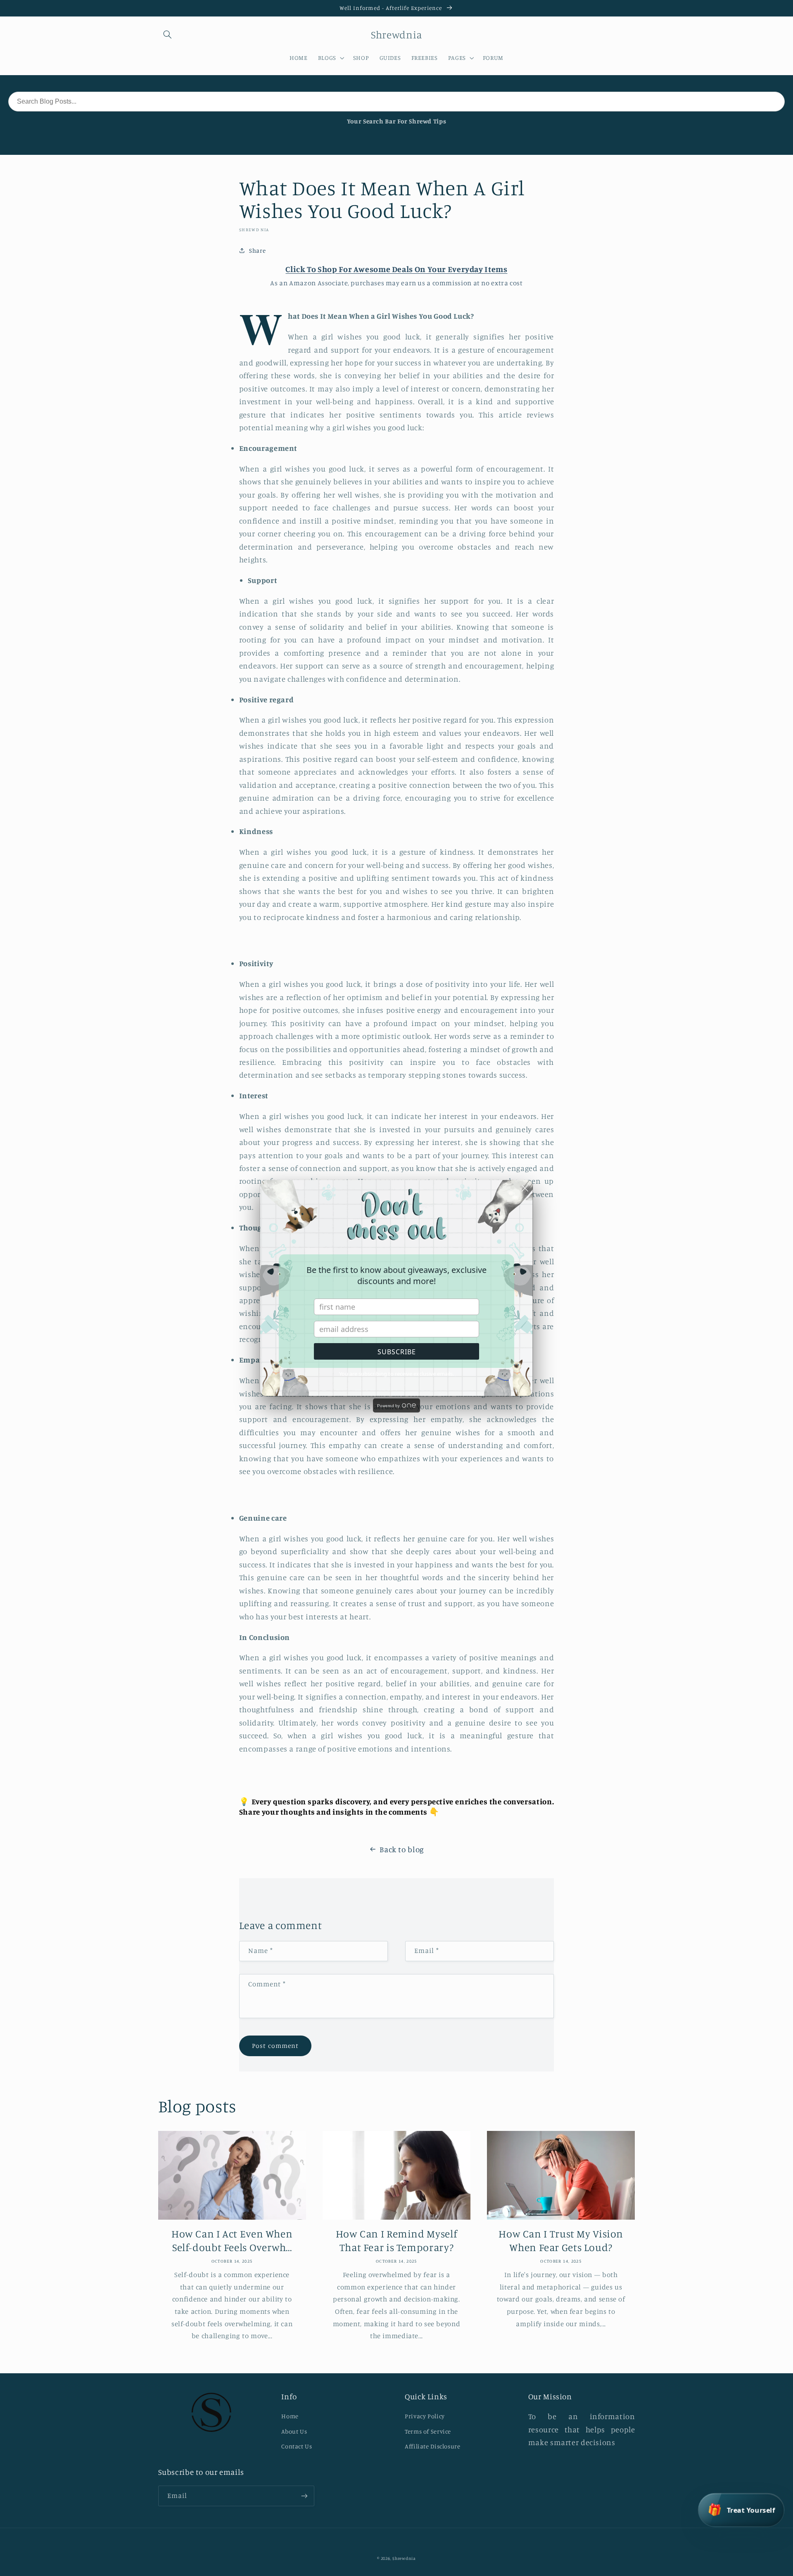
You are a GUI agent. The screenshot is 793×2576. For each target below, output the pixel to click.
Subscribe (397, 1352)
